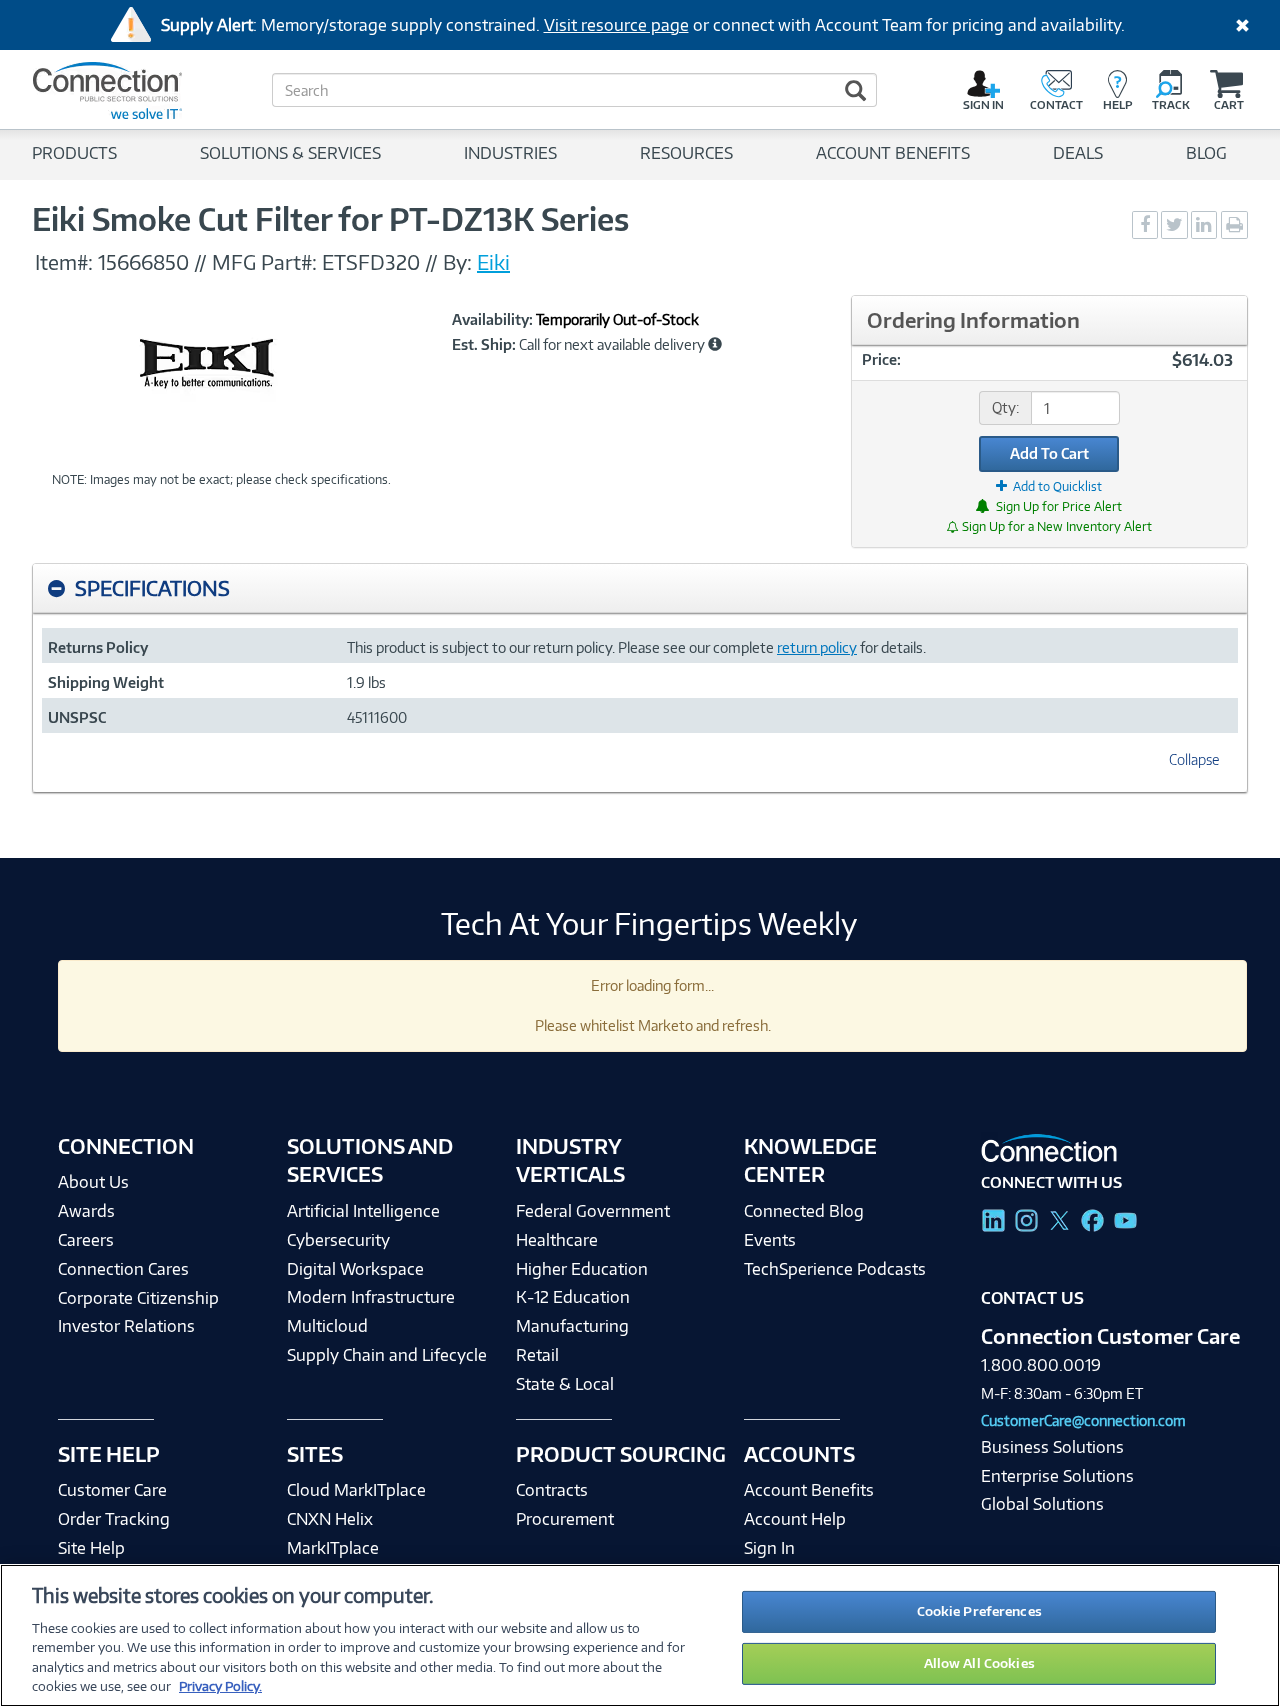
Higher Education (582, 1269)
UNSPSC (77, 717)
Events (770, 1240)
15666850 (143, 262)
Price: (881, 359)
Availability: (492, 320)
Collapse (1194, 759)
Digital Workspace (355, 1269)
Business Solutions (1052, 1447)
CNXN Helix (330, 1519)
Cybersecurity (338, 1240)
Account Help (795, 1519)
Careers (86, 1240)
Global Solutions (1042, 1504)
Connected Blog (804, 1211)
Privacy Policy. (220, 1686)
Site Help (91, 1548)
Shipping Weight (106, 682)
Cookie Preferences (979, 1611)
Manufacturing (572, 1326)
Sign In (769, 1548)
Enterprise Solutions (1057, 1476)
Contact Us (1032, 1298)
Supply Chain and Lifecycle (387, 1355)
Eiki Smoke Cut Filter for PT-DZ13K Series (330, 219)
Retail (537, 1355)
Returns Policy (98, 647)
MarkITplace (333, 1548)
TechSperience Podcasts (835, 1269)
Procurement (565, 1519)
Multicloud (327, 1326)
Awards (86, 1211)
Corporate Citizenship (138, 1298)
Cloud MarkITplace (356, 1490)
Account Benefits (809, 1490)
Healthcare (557, 1240)
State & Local (565, 1384)
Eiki (493, 262)
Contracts (552, 1490)
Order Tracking (114, 1519)
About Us (93, 1182)
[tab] (640, 588)
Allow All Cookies (979, 1663)
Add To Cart (1049, 453)
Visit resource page (616, 25)
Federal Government (593, 1211)
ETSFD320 (371, 262)
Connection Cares (123, 1269)
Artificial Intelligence (363, 1211)
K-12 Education (573, 1297)
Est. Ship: (484, 345)
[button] (715, 344)
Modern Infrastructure (371, 1297)
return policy (817, 647)
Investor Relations (126, 1326)
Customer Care (112, 1490)
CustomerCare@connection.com (1083, 1420)
